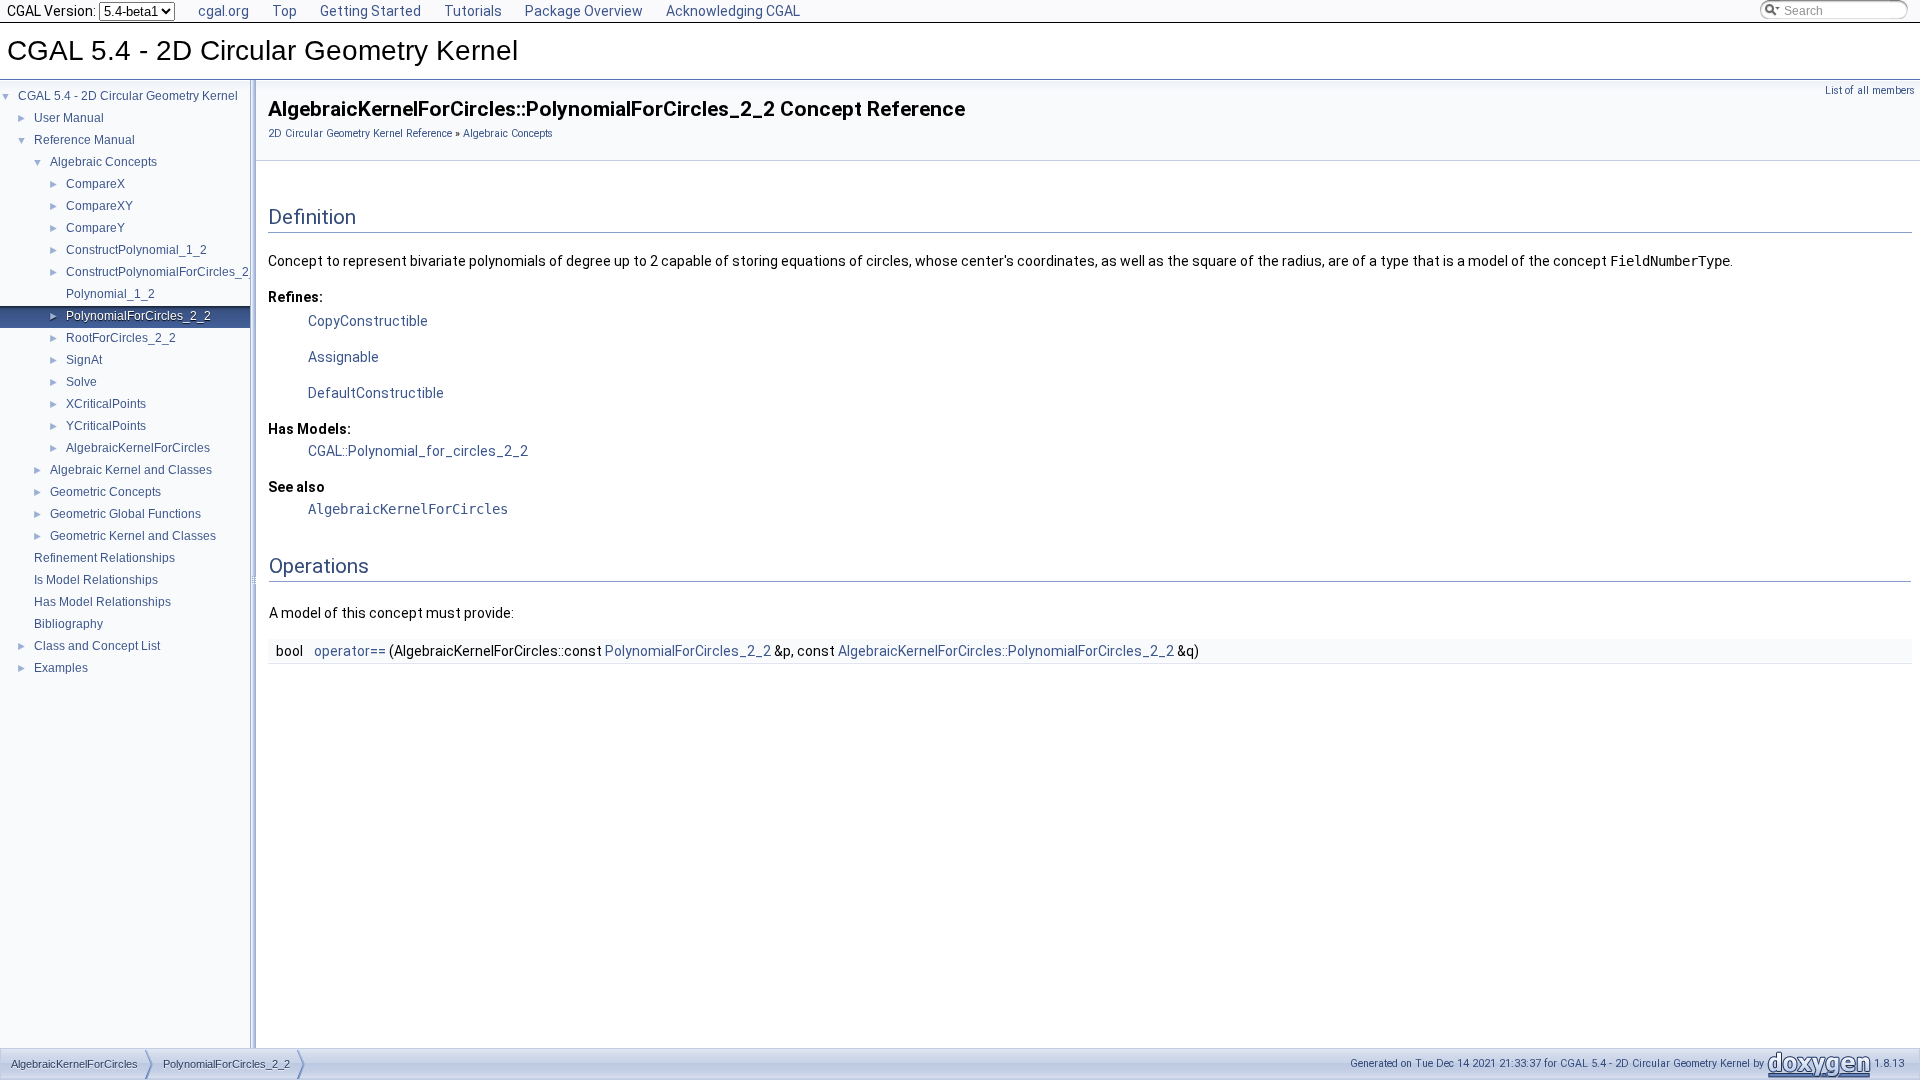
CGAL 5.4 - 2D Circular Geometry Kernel (128, 96)
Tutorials (473, 11)
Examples (61, 668)
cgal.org (223, 11)
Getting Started (370, 11)
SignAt (84, 360)
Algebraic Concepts (103, 162)
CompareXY (99, 206)
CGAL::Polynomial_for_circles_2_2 (418, 451)
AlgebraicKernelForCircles (138, 448)
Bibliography (68, 624)
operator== (350, 651)
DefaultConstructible (376, 393)
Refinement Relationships (104, 558)
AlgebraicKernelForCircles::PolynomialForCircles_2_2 (1006, 651)
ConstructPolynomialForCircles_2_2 (164, 272)
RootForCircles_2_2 (121, 338)
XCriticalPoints (106, 404)
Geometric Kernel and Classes (133, 536)
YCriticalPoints (106, 426)
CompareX (95, 184)
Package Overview (584, 11)
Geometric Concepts (105, 492)
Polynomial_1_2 (110, 294)
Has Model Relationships (102, 602)
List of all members (1870, 90)
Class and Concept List (97, 646)
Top (284, 11)
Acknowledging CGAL (733, 11)
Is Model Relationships (96, 580)
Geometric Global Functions (125, 514)
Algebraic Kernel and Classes (131, 470)
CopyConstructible (368, 321)
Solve (81, 382)
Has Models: (309, 429)
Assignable (343, 357)
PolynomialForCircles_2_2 (138, 316)
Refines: (295, 297)
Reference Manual (84, 140)
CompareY (95, 228)
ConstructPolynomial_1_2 (136, 250)
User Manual (69, 118)
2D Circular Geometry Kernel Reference (360, 133)
